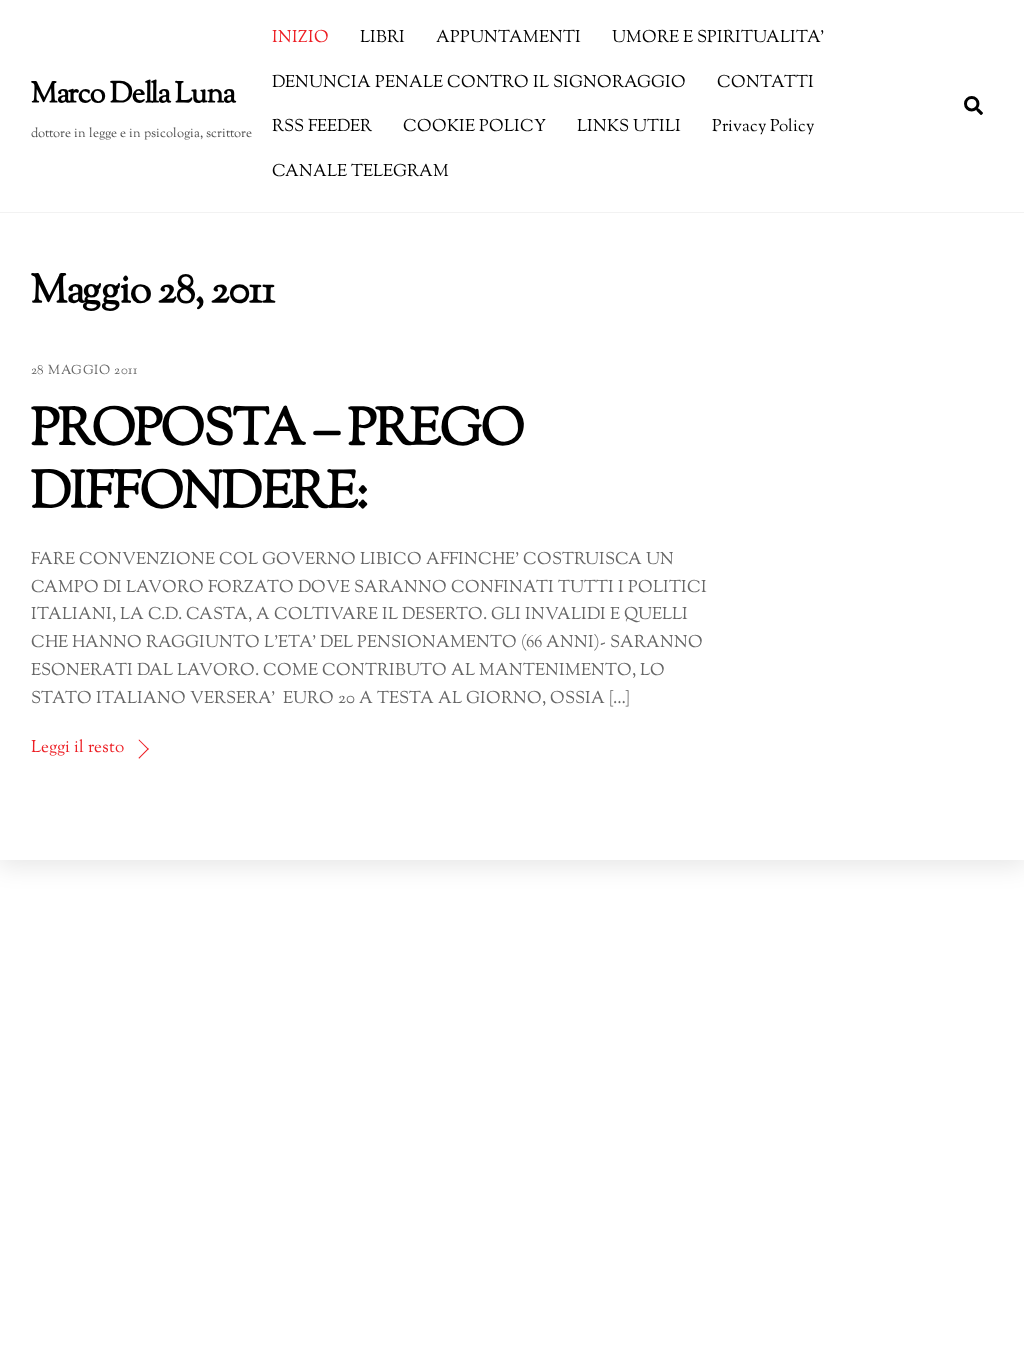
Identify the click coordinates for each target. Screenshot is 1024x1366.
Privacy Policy (763, 127)
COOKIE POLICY (474, 127)
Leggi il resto (77, 748)
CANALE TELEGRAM (360, 172)
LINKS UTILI (629, 127)
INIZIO (300, 38)
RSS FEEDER (322, 127)
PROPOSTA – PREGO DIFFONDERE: (277, 463)
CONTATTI (765, 83)
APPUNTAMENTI (508, 38)
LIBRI (382, 38)
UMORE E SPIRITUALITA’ (718, 38)
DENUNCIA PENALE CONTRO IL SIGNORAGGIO (479, 83)
